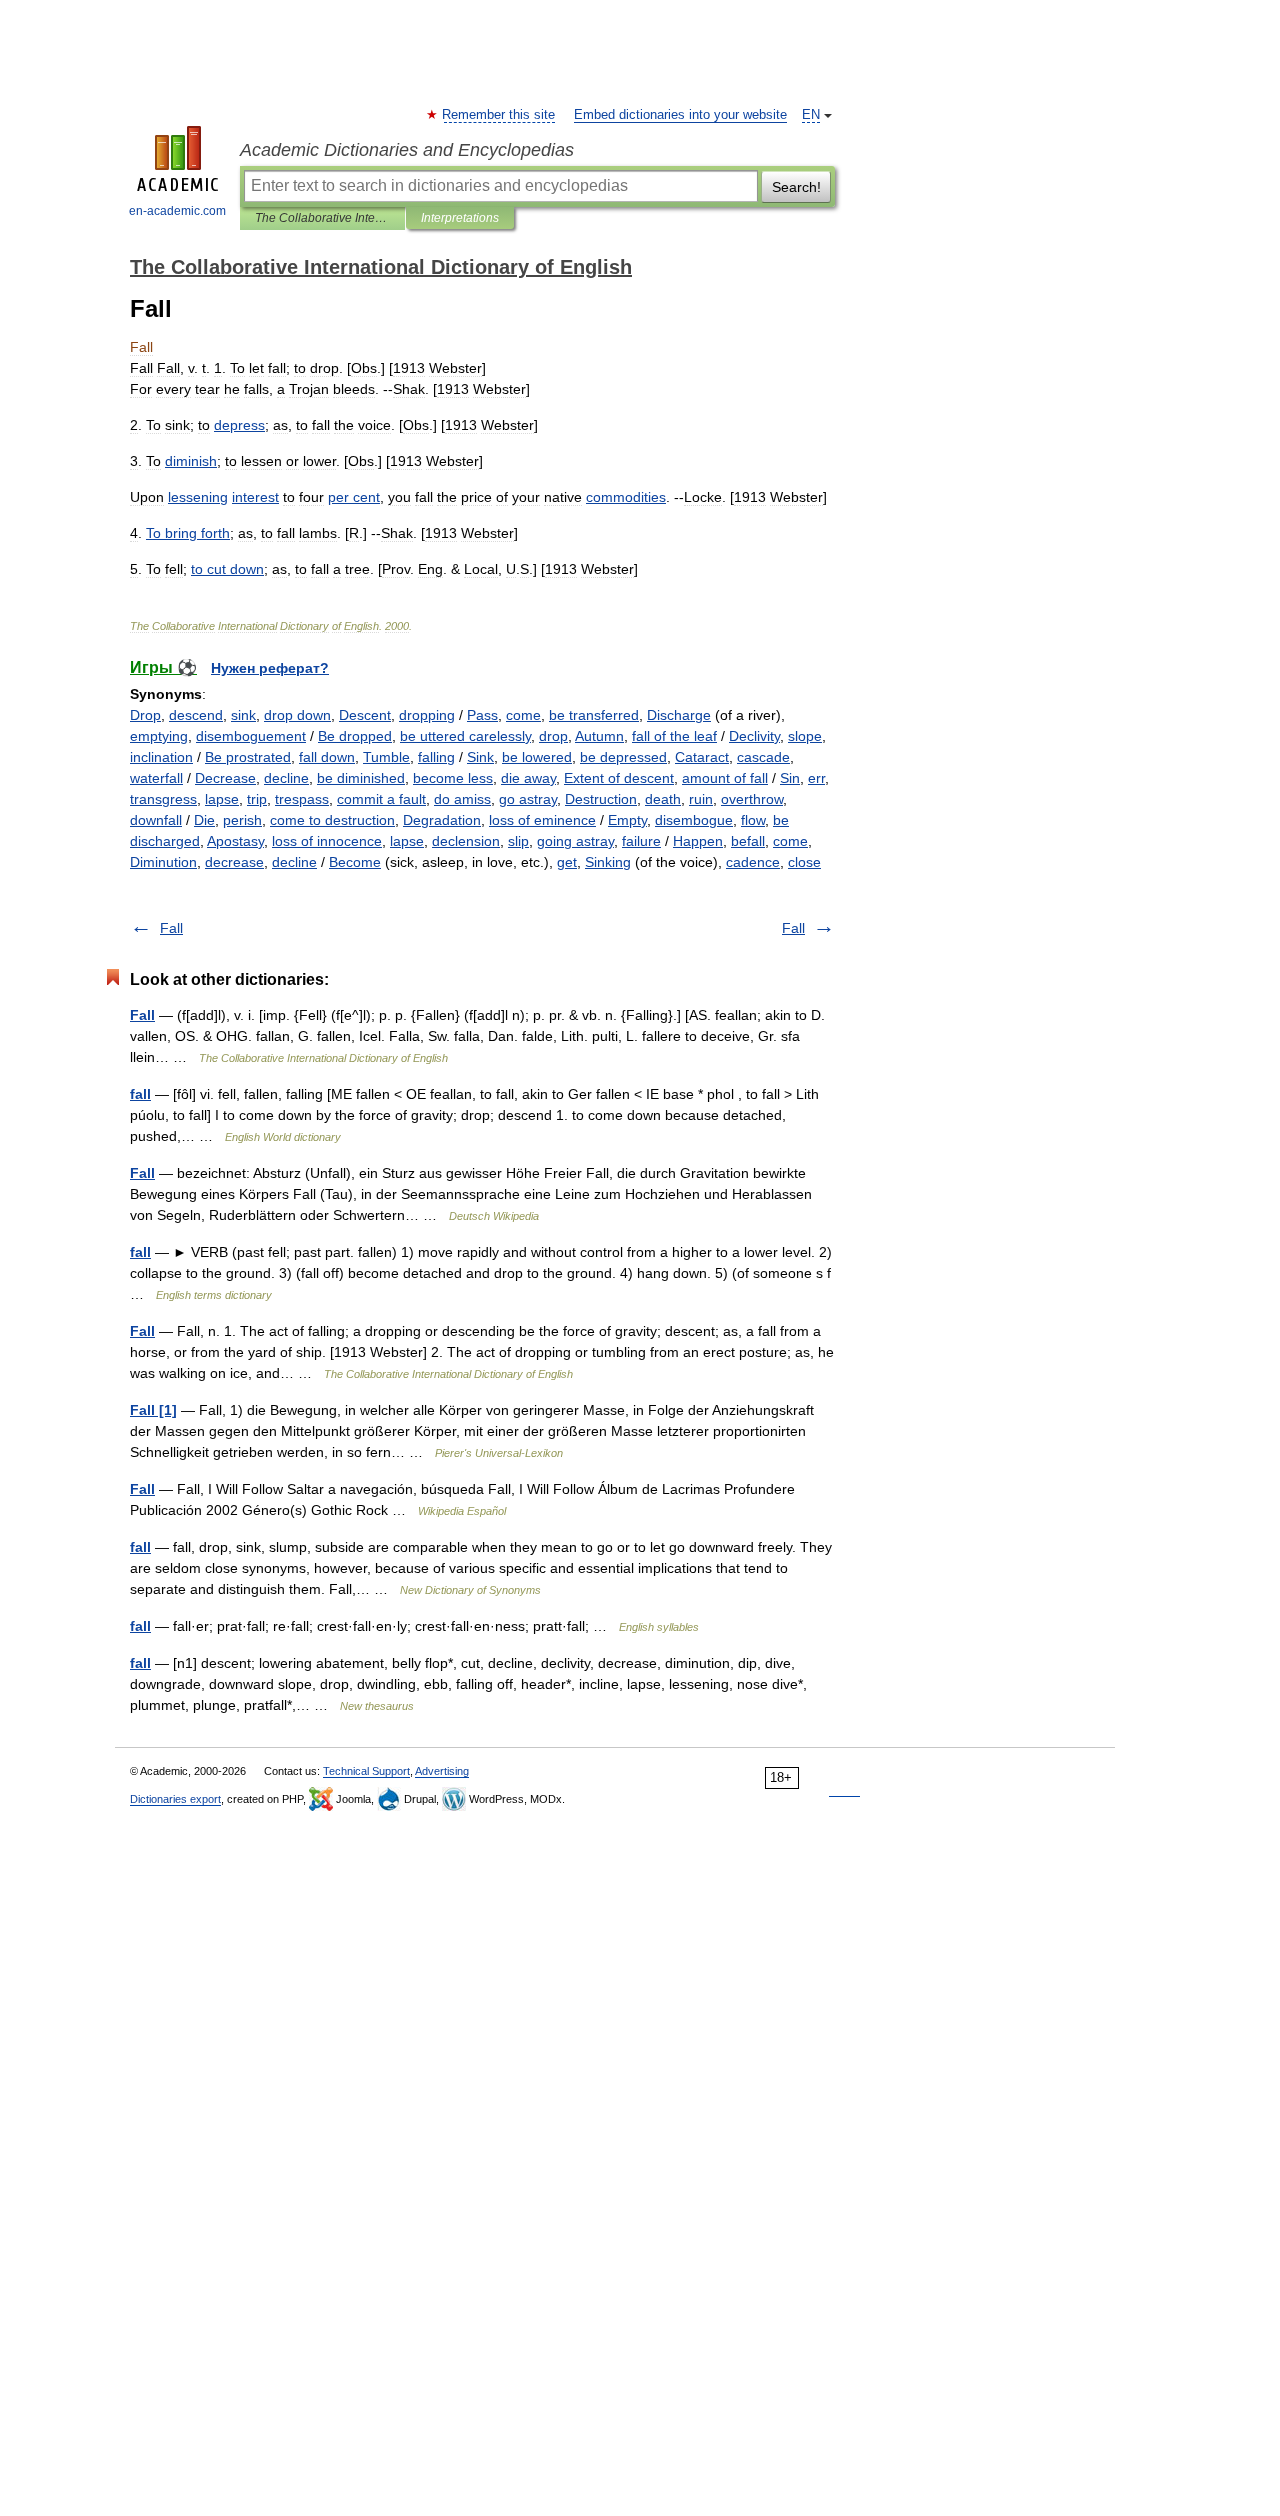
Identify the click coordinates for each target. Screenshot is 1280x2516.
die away (528, 778)
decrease (234, 862)
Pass (482, 715)
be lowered (537, 757)
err (816, 778)
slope (805, 736)
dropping (427, 715)
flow (753, 820)
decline (286, 778)
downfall (156, 820)
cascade (763, 757)
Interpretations (460, 218)
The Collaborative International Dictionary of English (322, 218)
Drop (145, 715)
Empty (627, 820)
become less (453, 778)
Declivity (754, 736)
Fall (171, 928)
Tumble (386, 757)
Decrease (225, 778)
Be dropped (355, 736)
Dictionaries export (175, 1799)
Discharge (679, 715)
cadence (753, 862)
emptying (159, 736)
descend (196, 715)
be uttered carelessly (465, 736)
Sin (790, 778)
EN (811, 115)
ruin (701, 799)
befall (748, 841)
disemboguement (251, 736)
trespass (302, 799)
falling (436, 757)
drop (553, 736)
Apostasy (235, 841)
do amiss (462, 799)
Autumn (599, 736)
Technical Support (366, 1771)
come (523, 715)
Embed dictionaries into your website (680, 115)
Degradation (442, 820)
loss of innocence (327, 841)
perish (242, 820)
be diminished (361, 778)
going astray (575, 841)
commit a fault (381, 799)
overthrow (752, 799)
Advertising (442, 1771)
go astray (528, 799)
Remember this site (499, 115)
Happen (698, 841)
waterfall (156, 778)
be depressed (623, 757)
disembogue (694, 820)
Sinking (608, 862)
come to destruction (332, 820)
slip (518, 841)
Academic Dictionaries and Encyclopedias (407, 150)
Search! (796, 187)
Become (355, 862)
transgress (163, 799)
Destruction (601, 799)
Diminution (163, 862)
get (567, 862)
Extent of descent (619, 778)
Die (204, 820)
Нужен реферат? (270, 668)
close (804, 862)
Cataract (702, 757)
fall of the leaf (674, 736)
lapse (222, 799)
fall (140, 1094)
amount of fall (725, 778)
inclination (161, 757)
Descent (365, 715)
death (663, 799)
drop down (297, 715)
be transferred (594, 715)
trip (257, 799)
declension (466, 841)
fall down (327, 757)
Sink (480, 757)
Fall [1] (153, 1410)
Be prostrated (248, 757)
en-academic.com (177, 211)
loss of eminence (542, 820)
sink (243, 715)
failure (641, 841)
